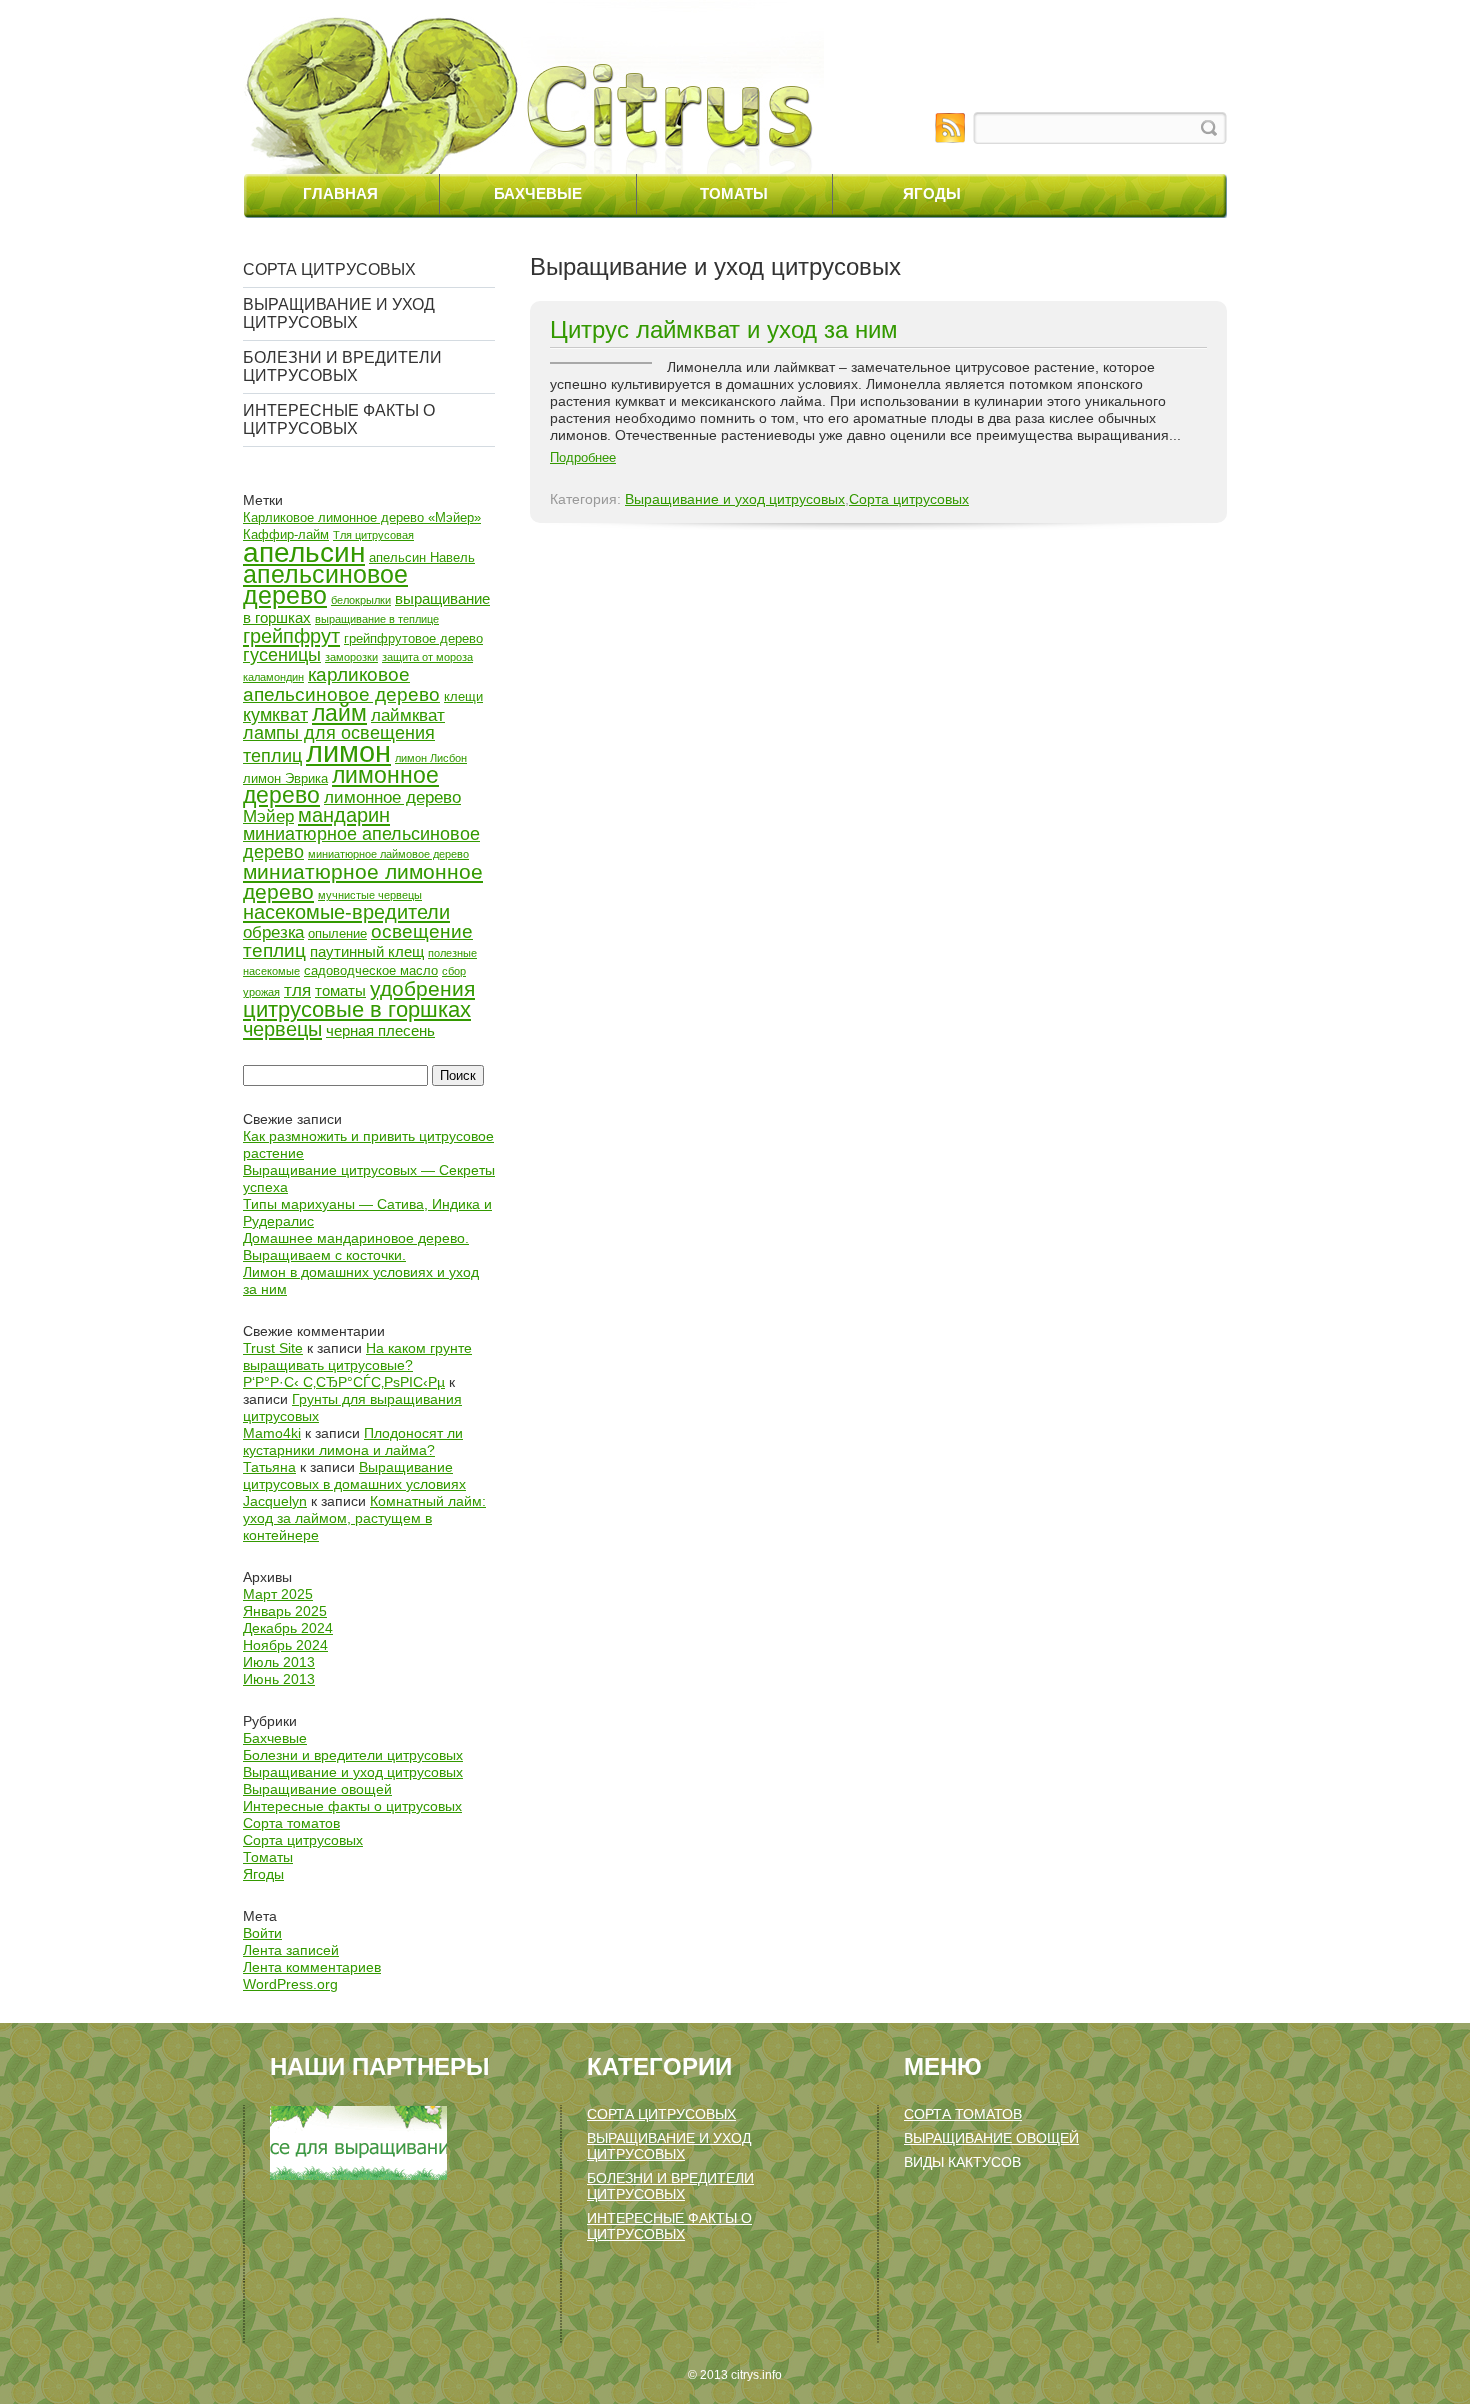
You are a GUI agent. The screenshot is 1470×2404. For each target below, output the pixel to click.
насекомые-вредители (346, 912)
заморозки (351, 657)
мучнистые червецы (370, 895)
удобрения (422, 988)
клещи (463, 696)
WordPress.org (290, 1984)
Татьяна (269, 1467)
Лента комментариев (312, 1967)
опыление (337, 933)
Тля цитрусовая (373, 535)
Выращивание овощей (317, 1789)
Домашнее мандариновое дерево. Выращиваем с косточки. (356, 1246)
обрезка (273, 932)
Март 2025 (278, 1594)
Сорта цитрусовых (329, 269)
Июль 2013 (279, 1662)
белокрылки (361, 600)
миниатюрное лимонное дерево (363, 881)
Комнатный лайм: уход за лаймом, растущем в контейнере (364, 1518)
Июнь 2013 (279, 1679)
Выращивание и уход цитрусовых (339, 313)
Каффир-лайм (286, 534)
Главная (340, 193)
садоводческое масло (371, 970)
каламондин (273, 677)
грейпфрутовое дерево (413, 638)
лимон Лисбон (431, 758)
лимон (348, 751)
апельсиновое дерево (325, 585)
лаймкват (408, 715)
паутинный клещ (367, 951)
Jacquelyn (275, 1501)
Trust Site (273, 1348)
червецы (282, 1029)
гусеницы (282, 655)
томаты (340, 990)
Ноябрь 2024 (285, 1645)
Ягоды (932, 193)
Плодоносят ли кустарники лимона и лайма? (353, 1441)
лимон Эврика (285, 778)
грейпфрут (291, 636)
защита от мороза (427, 657)
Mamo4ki (272, 1433)
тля (297, 990)
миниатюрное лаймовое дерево (388, 854)
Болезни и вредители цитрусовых (342, 366)
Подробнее (583, 457)
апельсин (304, 552)
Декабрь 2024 (288, 1628)
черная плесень (380, 1030)
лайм (339, 713)
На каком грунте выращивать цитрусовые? (357, 1356)
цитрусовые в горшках (357, 1009)
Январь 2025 (285, 1611)
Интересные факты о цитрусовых (339, 419)
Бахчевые (538, 193)
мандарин (344, 815)
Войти (262, 1933)
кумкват (275, 715)
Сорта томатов (291, 1823)
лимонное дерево (341, 785)
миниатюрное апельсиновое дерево (361, 843)
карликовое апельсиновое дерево (341, 684)
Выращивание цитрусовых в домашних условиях (354, 1475)
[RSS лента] (950, 128)
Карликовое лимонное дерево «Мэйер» (362, 517)
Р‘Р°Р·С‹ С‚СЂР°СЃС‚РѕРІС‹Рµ (344, 1382)
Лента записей (291, 1950)
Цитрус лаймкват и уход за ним (724, 329)
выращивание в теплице (377, 619)
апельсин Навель (422, 557)
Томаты (734, 193)
